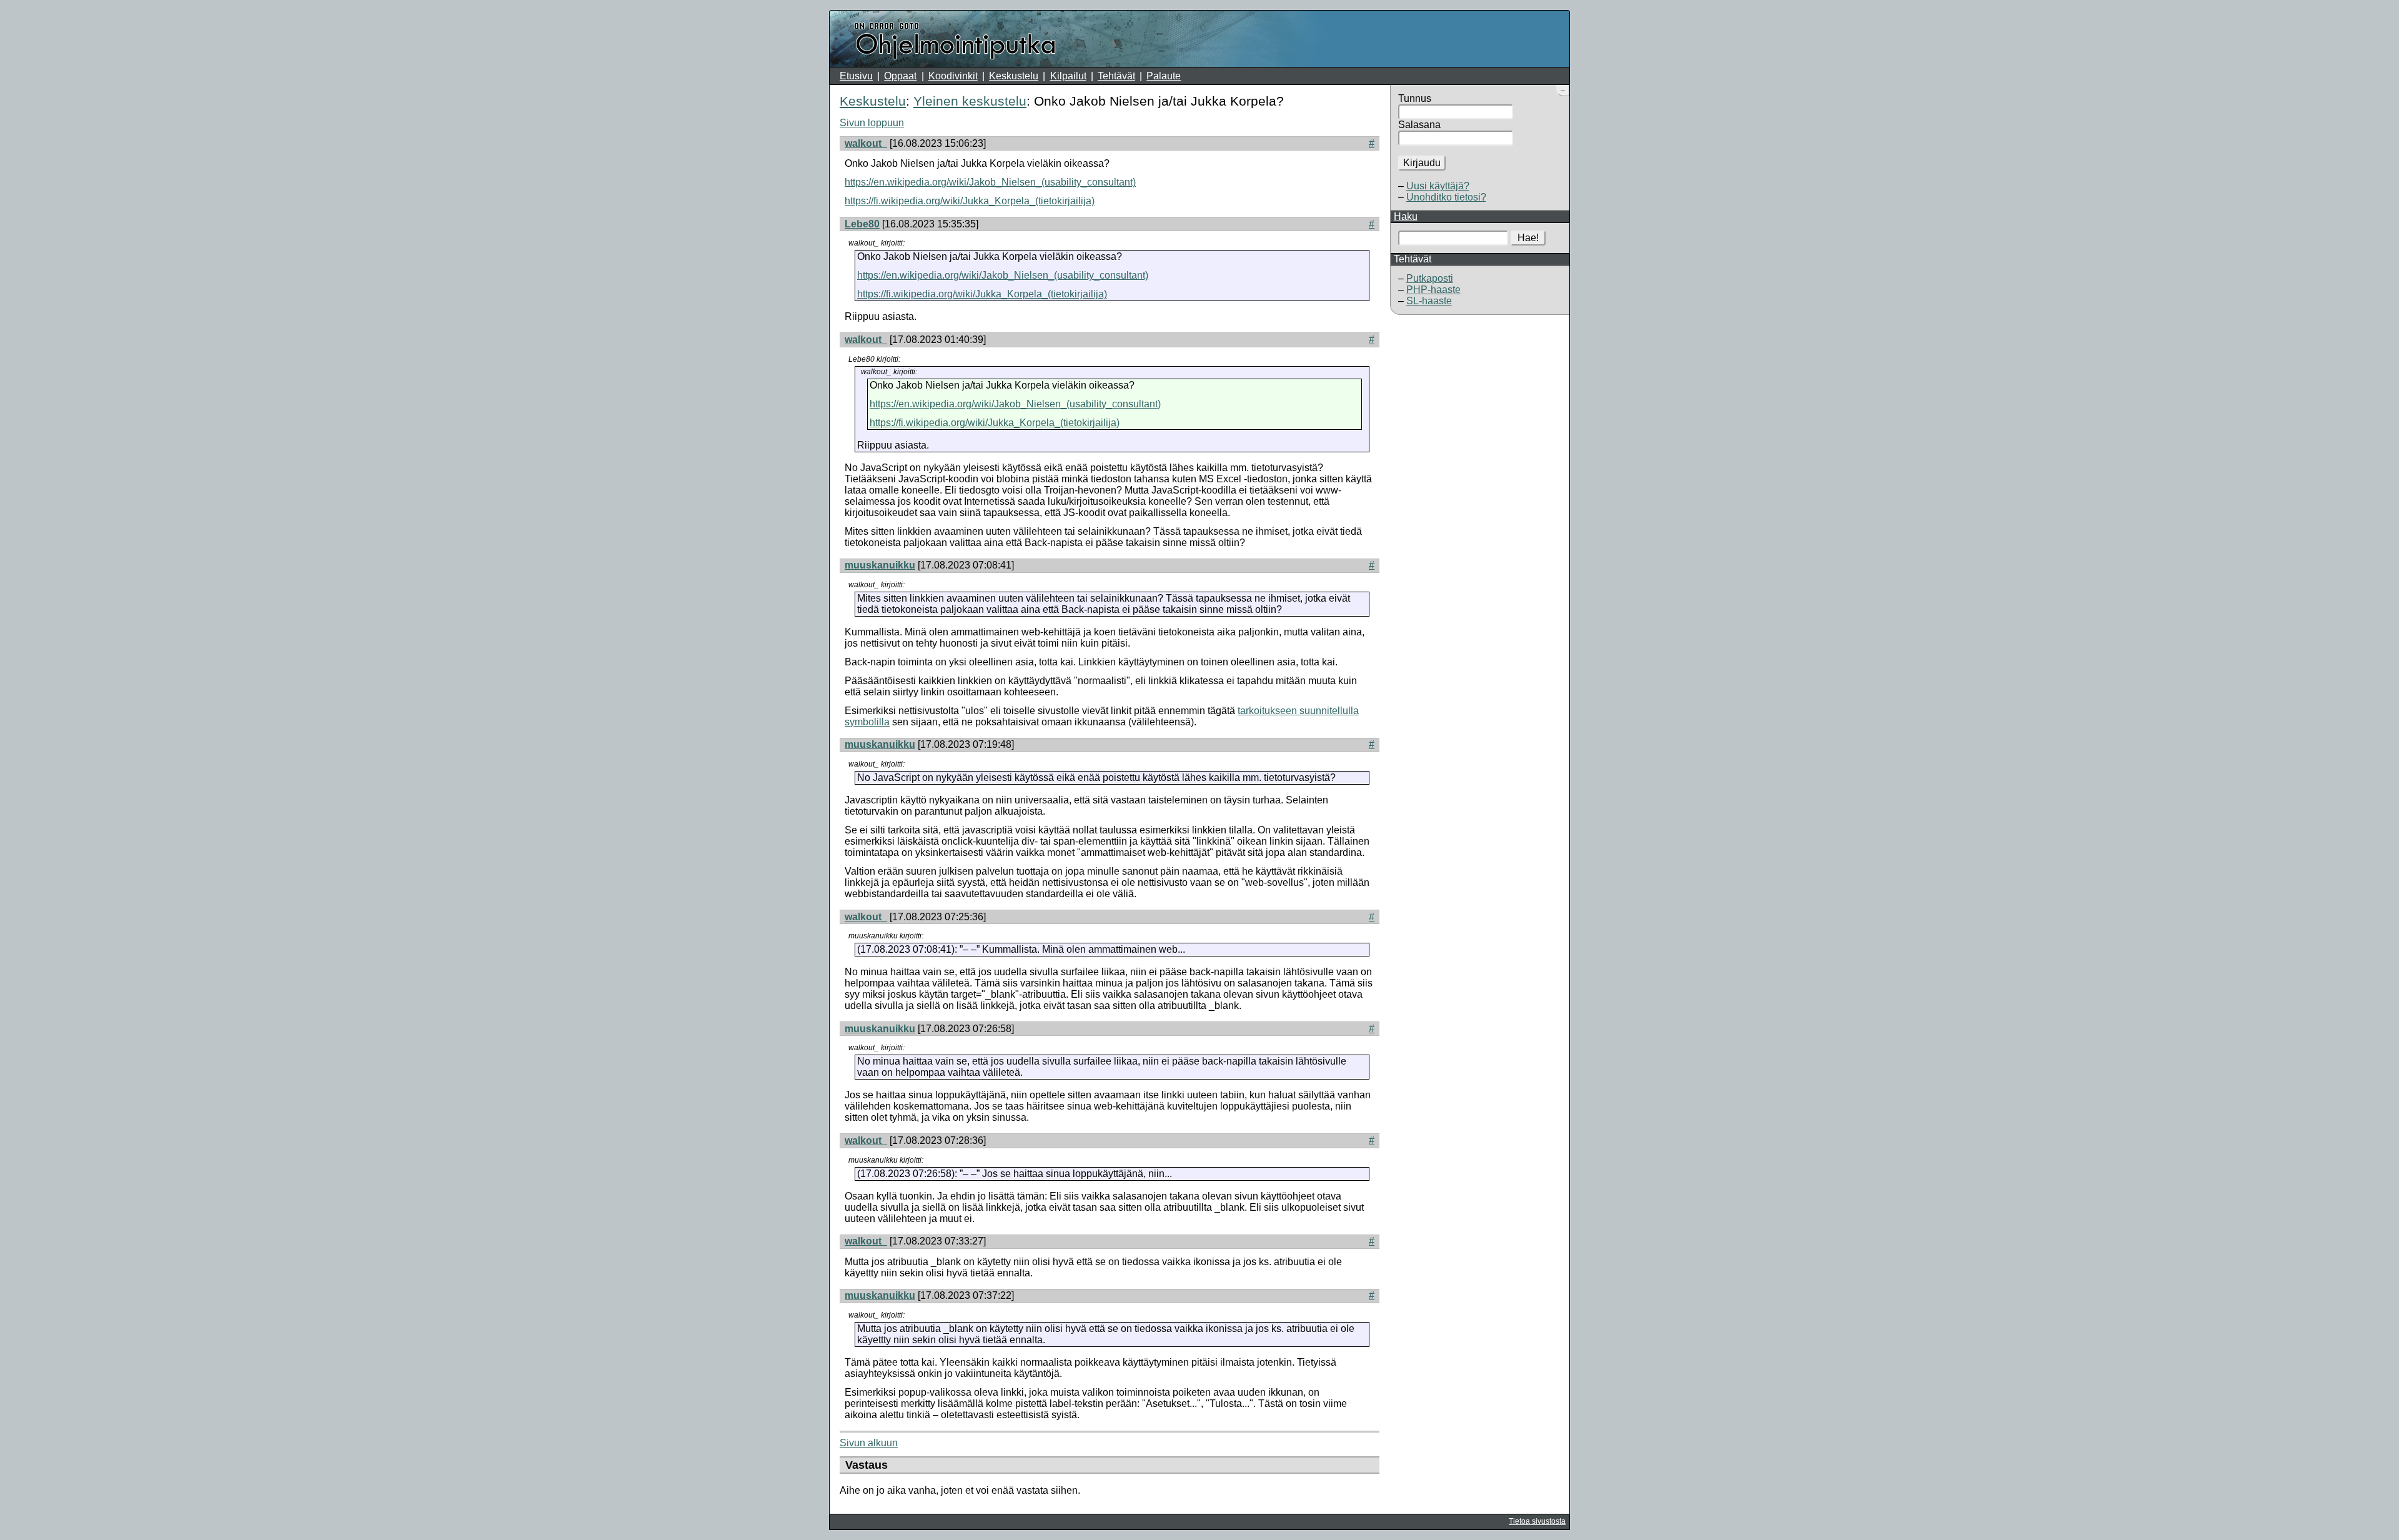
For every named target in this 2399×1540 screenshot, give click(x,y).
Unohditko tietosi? (1446, 197)
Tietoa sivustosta (1537, 1521)
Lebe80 (862, 224)
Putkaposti (1430, 278)
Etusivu (856, 76)
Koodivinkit (953, 76)
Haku (1406, 216)
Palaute (1164, 76)
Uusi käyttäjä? (1438, 186)
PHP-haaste (1433, 290)
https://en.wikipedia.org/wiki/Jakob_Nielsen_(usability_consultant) (990, 182)
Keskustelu (1014, 76)
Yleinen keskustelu (970, 101)
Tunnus (1415, 98)
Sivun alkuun (869, 1443)
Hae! (1528, 238)
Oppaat (900, 76)
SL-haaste (1429, 301)
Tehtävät (1116, 76)
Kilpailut (1068, 76)
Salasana (1419, 125)
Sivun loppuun (872, 123)
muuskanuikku (880, 565)
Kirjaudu (1422, 163)
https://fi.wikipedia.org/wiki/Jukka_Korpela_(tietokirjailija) (970, 201)
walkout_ (866, 143)
